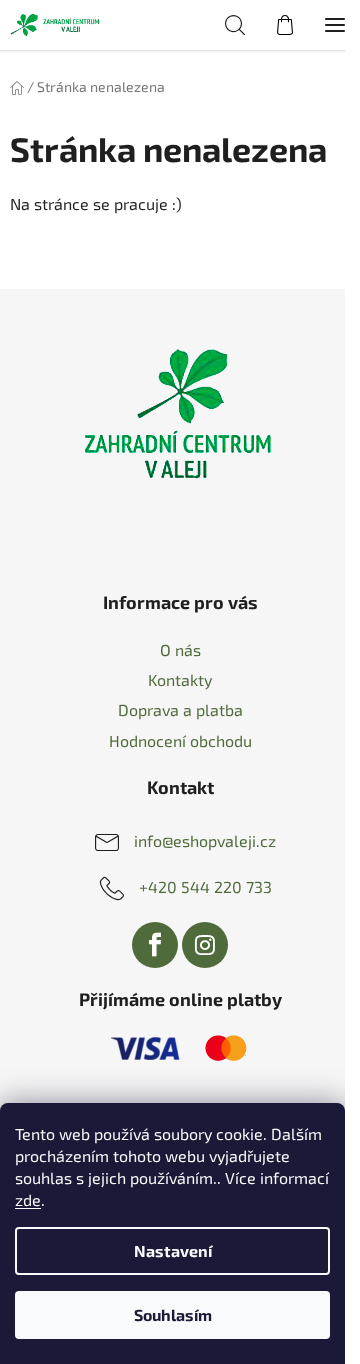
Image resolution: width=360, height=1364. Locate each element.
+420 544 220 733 (205, 885)
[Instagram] (205, 945)
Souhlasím (173, 1314)
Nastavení (173, 1250)
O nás (180, 649)
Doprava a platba (180, 709)
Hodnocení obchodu (180, 740)
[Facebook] (155, 945)
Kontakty (180, 679)
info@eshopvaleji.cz (205, 839)
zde (28, 1199)
